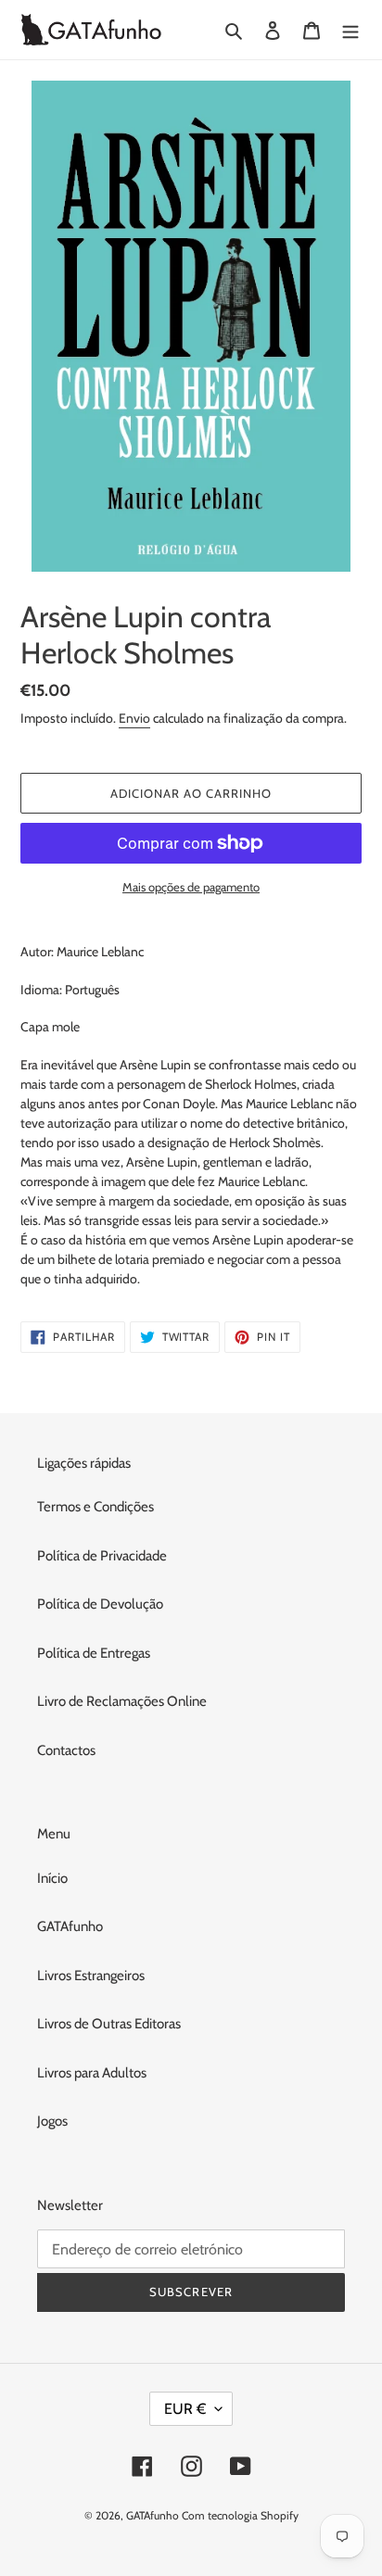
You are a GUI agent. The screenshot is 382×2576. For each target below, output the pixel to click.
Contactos (66, 1750)
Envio (134, 718)
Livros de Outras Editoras (109, 2024)
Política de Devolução (100, 1604)
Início (52, 1878)
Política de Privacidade (102, 1556)
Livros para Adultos (92, 2073)
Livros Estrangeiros (91, 1976)
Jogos (52, 2121)
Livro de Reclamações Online (122, 1701)
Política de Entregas (94, 1653)
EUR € (185, 2409)
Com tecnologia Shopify (240, 2515)
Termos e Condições (95, 1507)
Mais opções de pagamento (191, 887)
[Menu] (350, 30)
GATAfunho (70, 1926)
